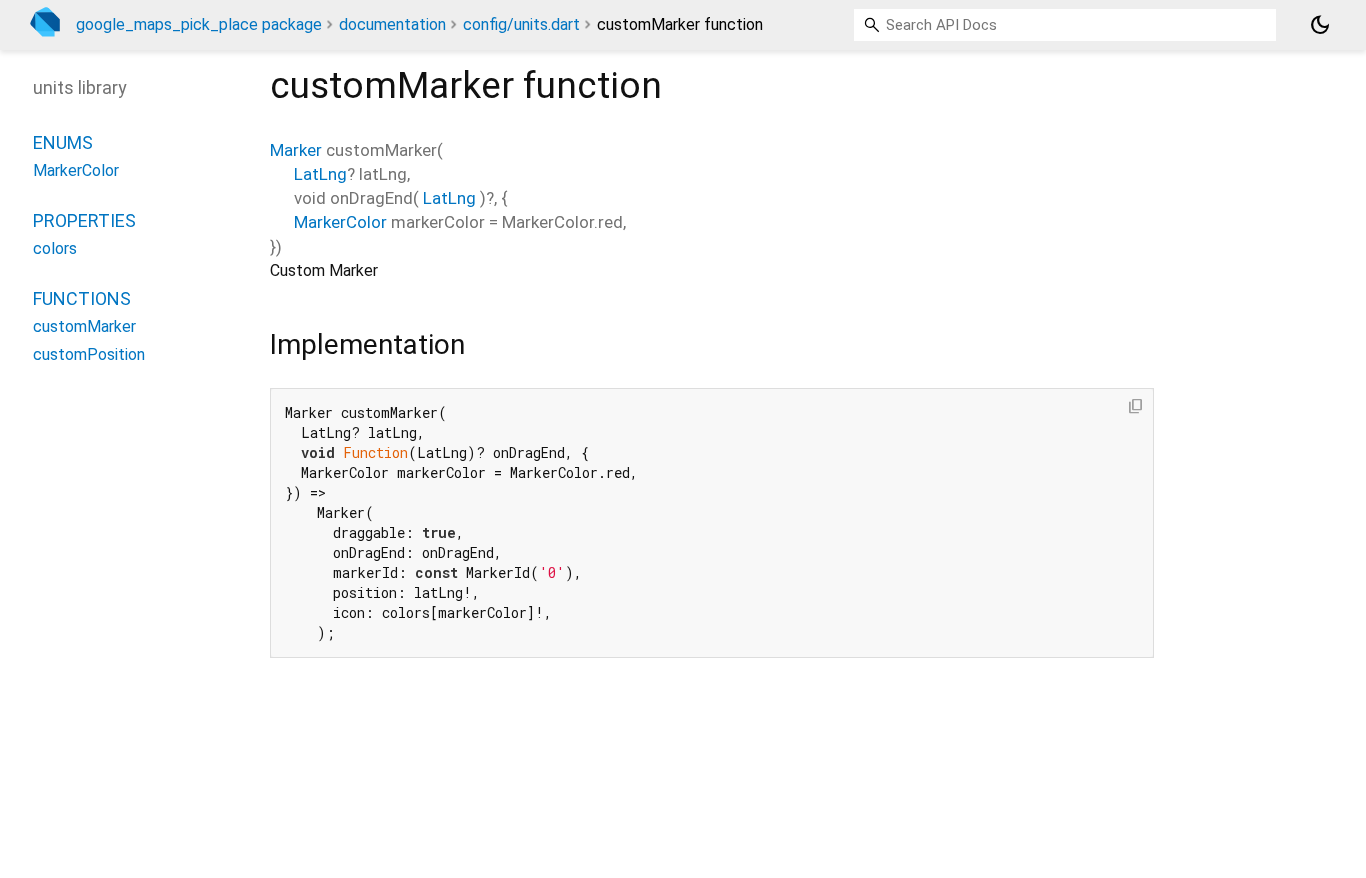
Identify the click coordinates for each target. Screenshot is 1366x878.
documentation (392, 24)
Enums (63, 142)
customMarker (84, 326)
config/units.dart (521, 24)
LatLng (320, 174)
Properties (84, 220)
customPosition (89, 354)
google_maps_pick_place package (199, 24)
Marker (296, 150)
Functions (82, 298)
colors (55, 248)
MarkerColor (340, 222)
